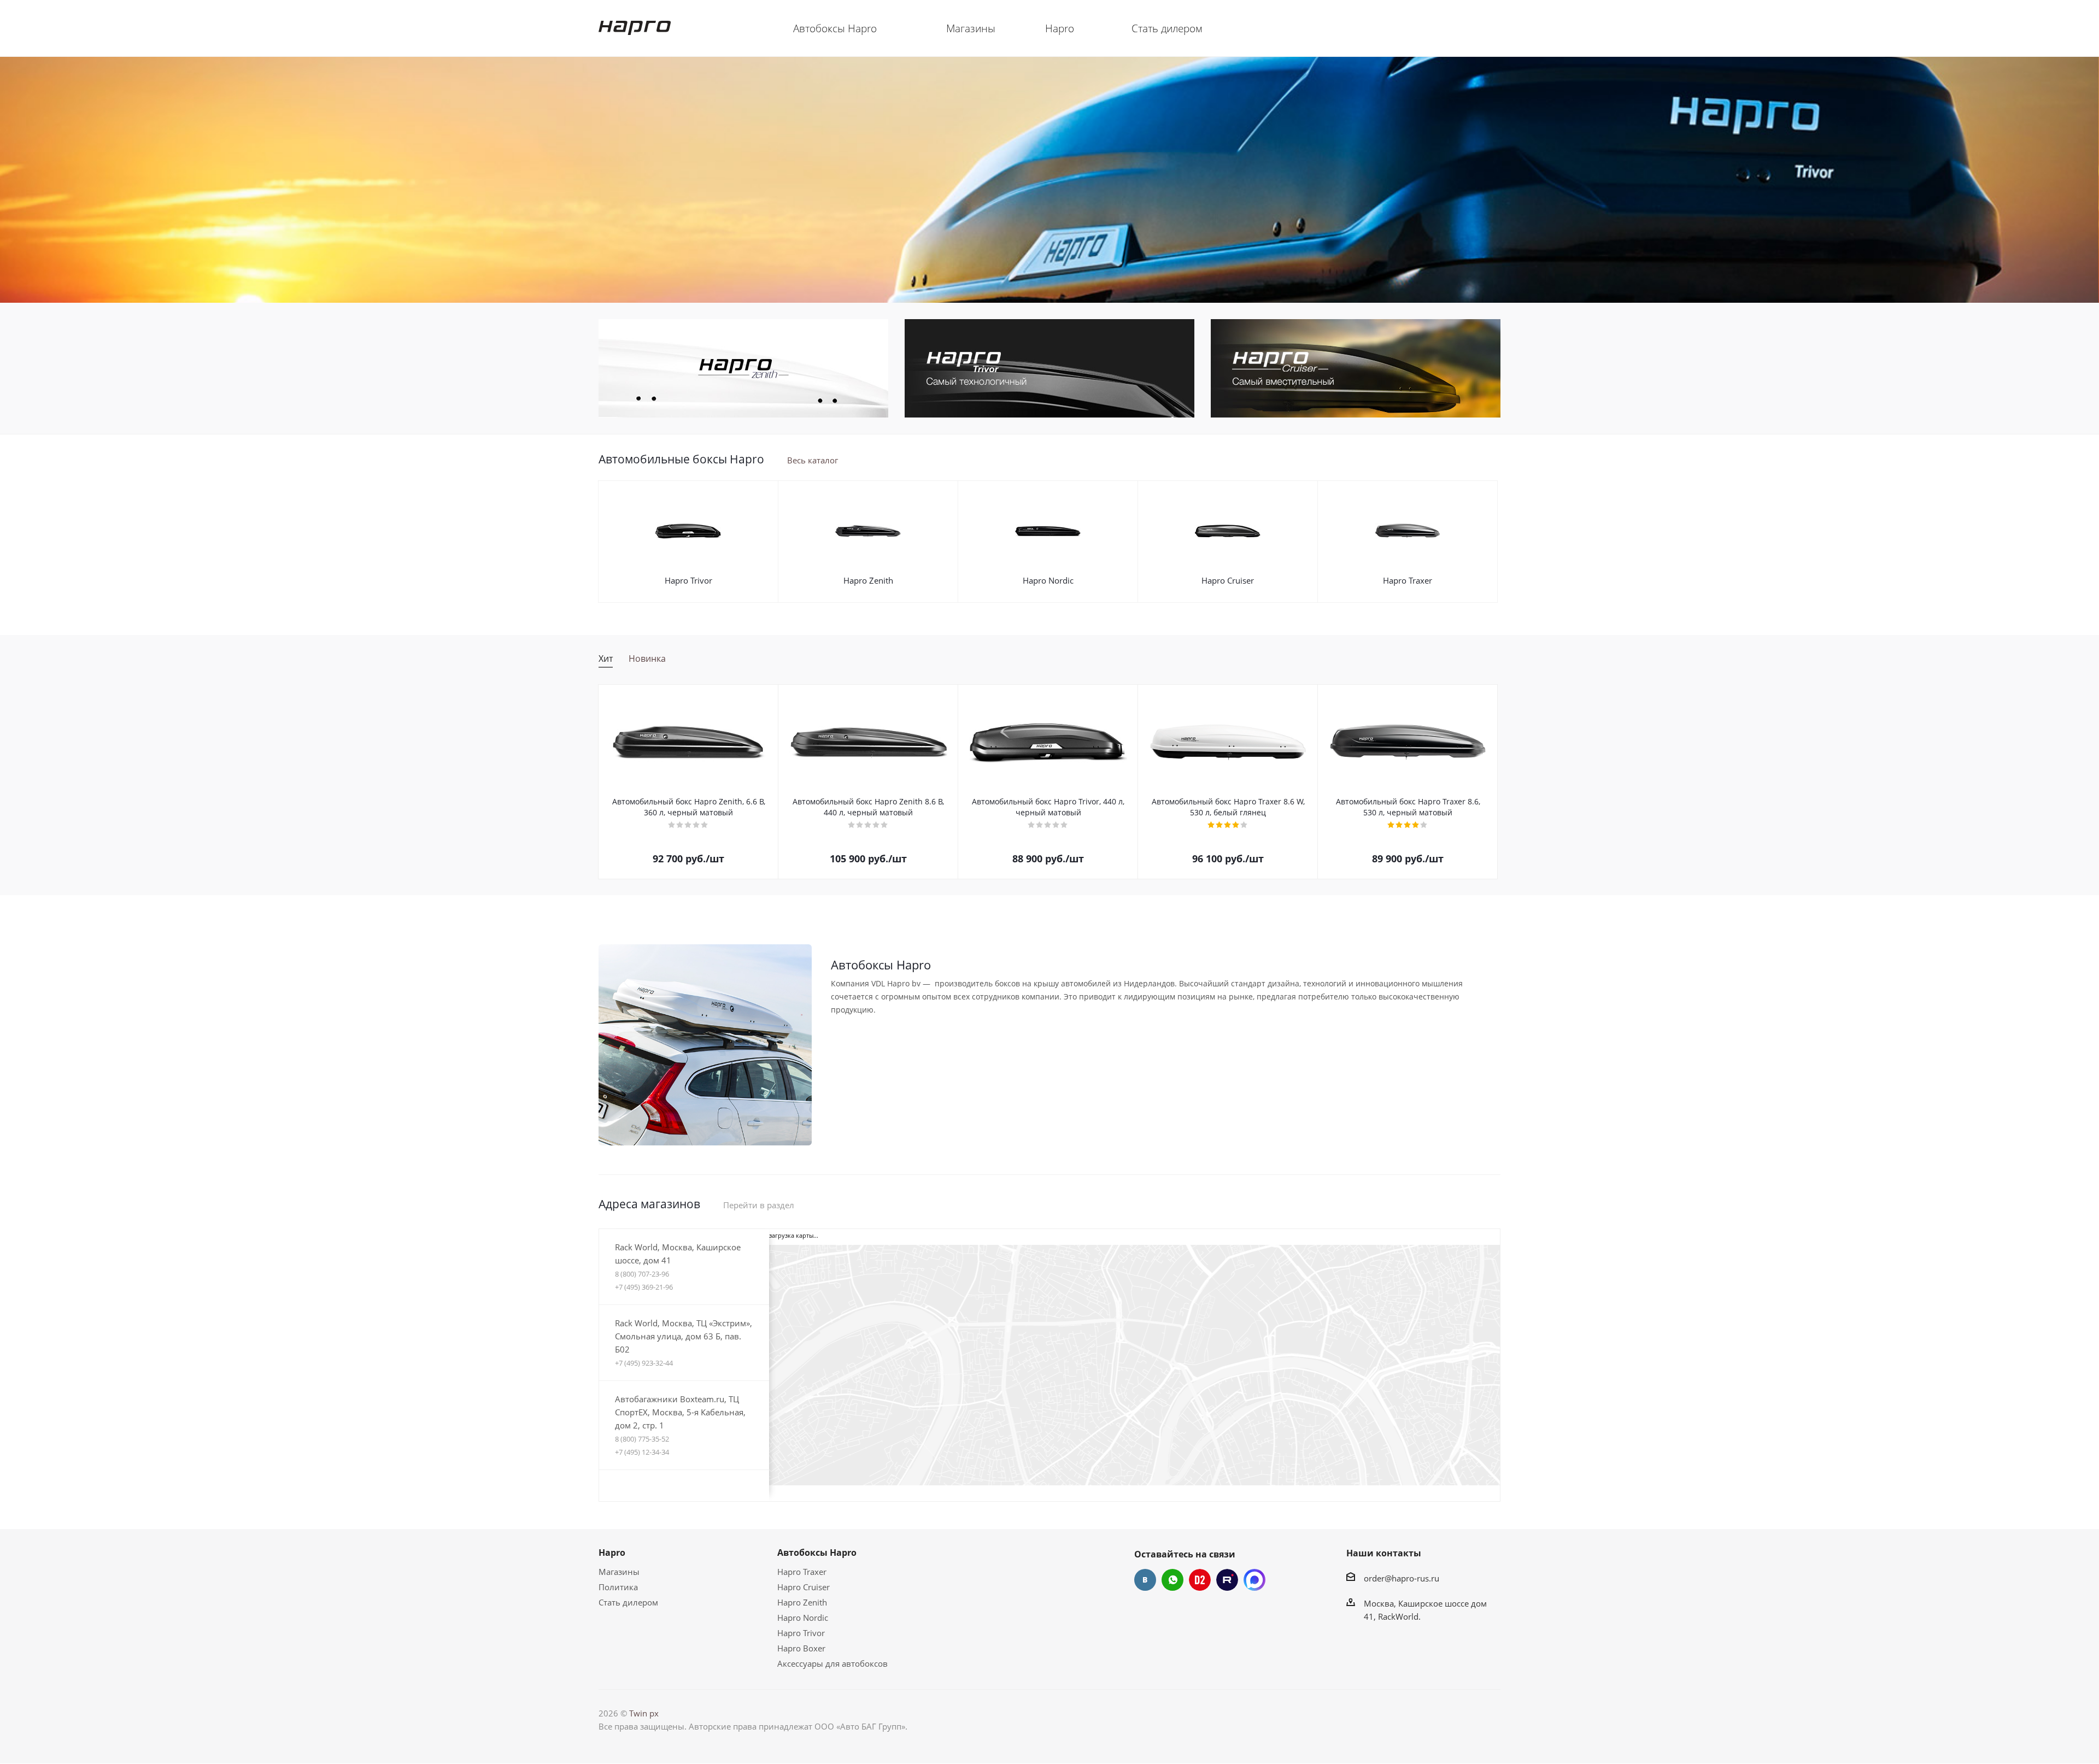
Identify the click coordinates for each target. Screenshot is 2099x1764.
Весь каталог (813, 460)
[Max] (1254, 1580)
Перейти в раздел (759, 1205)
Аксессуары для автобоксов (832, 1663)
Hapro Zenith (868, 580)
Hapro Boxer (801, 1648)
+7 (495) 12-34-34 (642, 1452)
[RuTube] (1227, 1580)
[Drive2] (1200, 1580)
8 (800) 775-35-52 (642, 1439)
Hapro (612, 1553)
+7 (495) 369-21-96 (644, 1287)
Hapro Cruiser (1228, 580)
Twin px (644, 1713)
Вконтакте (1145, 1580)
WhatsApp (1172, 1580)
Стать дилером (628, 1602)
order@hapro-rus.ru (1402, 1578)
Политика (618, 1587)
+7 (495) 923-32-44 (644, 1363)
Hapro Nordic (1048, 580)
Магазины (619, 1572)
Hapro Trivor (688, 580)
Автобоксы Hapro (817, 1553)
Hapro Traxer (1408, 580)
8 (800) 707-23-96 (642, 1274)
